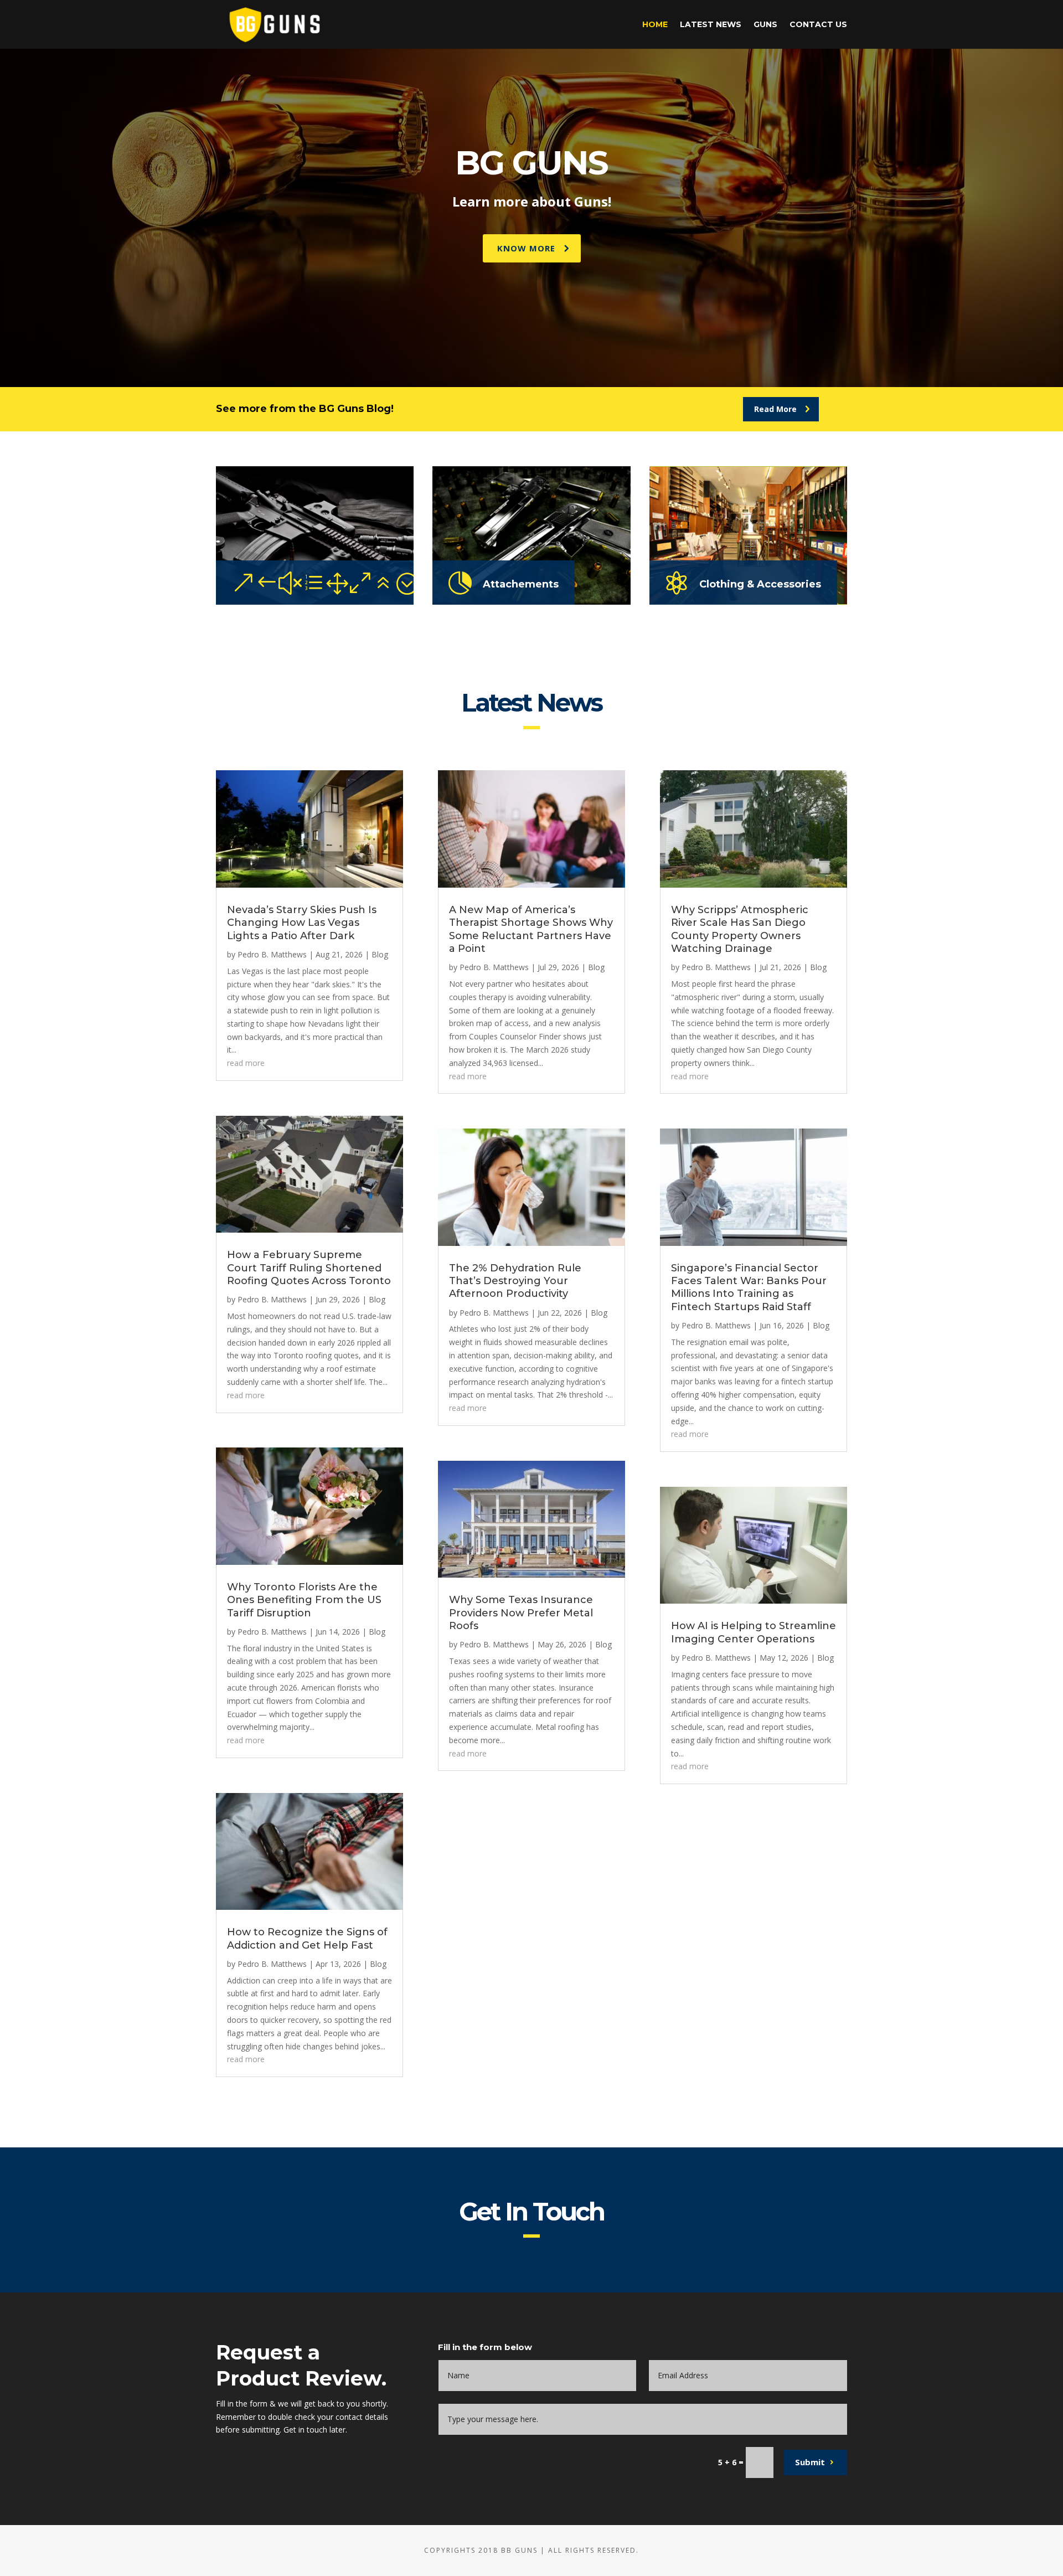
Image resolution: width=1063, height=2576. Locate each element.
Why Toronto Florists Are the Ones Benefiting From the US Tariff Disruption (304, 1600)
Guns (765, 25)
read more (246, 1063)
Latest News (711, 25)
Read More (775, 409)
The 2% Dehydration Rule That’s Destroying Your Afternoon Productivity (515, 1281)
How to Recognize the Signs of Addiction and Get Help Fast (307, 1938)
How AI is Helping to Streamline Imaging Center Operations (754, 1632)
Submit (810, 2462)
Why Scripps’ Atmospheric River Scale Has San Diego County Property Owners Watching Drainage (740, 929)
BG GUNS (531, 163)
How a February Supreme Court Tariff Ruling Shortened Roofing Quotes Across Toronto (309, 1268)
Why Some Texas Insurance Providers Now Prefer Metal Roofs (521, 1613)
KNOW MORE (526, 248)
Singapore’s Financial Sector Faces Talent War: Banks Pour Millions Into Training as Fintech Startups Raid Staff (749, 1287)
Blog (380, 954)
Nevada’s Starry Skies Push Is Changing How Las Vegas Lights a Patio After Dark (302, 923)
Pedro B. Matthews (272, 954)
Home (655, 25)
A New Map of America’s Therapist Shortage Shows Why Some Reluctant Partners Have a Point (531, 929)
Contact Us (818, 25)
